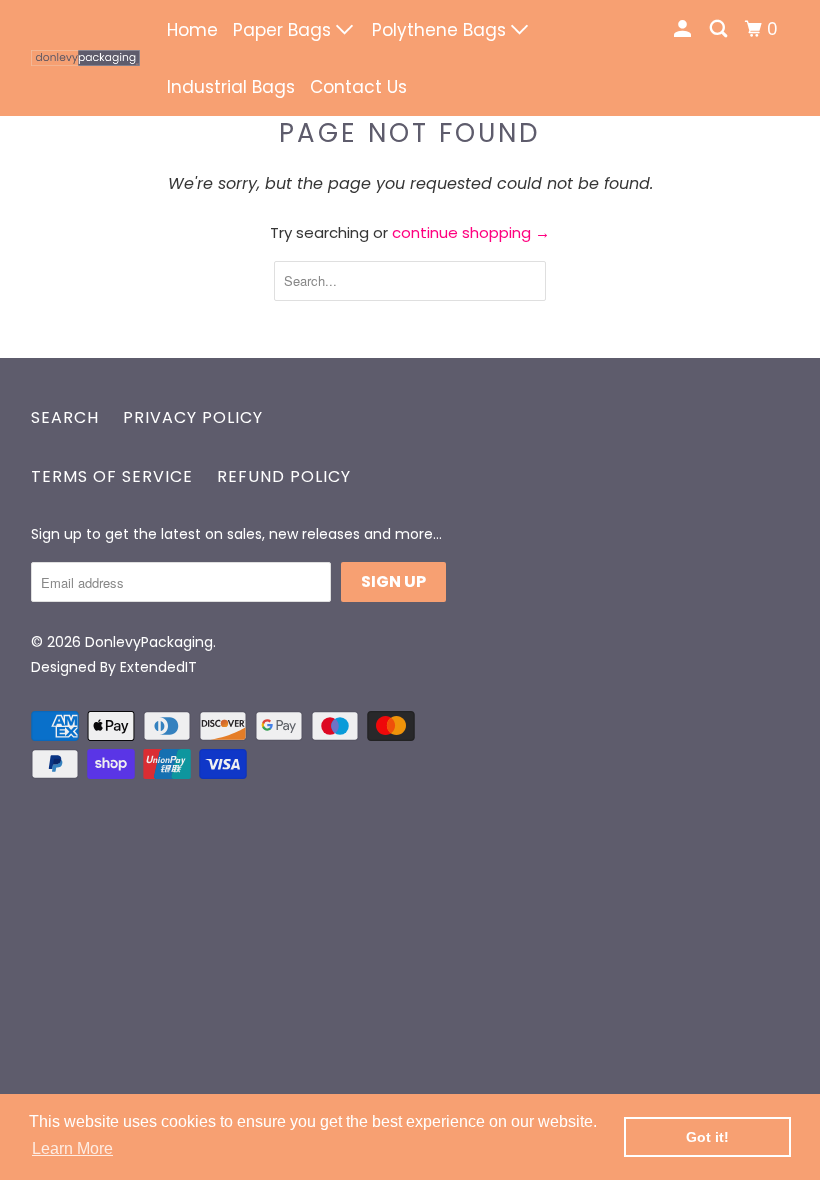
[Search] (720, 29)
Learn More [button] (72, 1148)
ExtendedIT (158, 667)
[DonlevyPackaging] (86, 58)
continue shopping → (471, 232)
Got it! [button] (707, 1137)
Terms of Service (112, 476)
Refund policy (284, 476)
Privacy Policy (193, 417)
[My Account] (684, 29)
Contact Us (358, 87)
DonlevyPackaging (149, 642)
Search (65, 417)
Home (192, 30)
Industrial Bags (231, 87)
